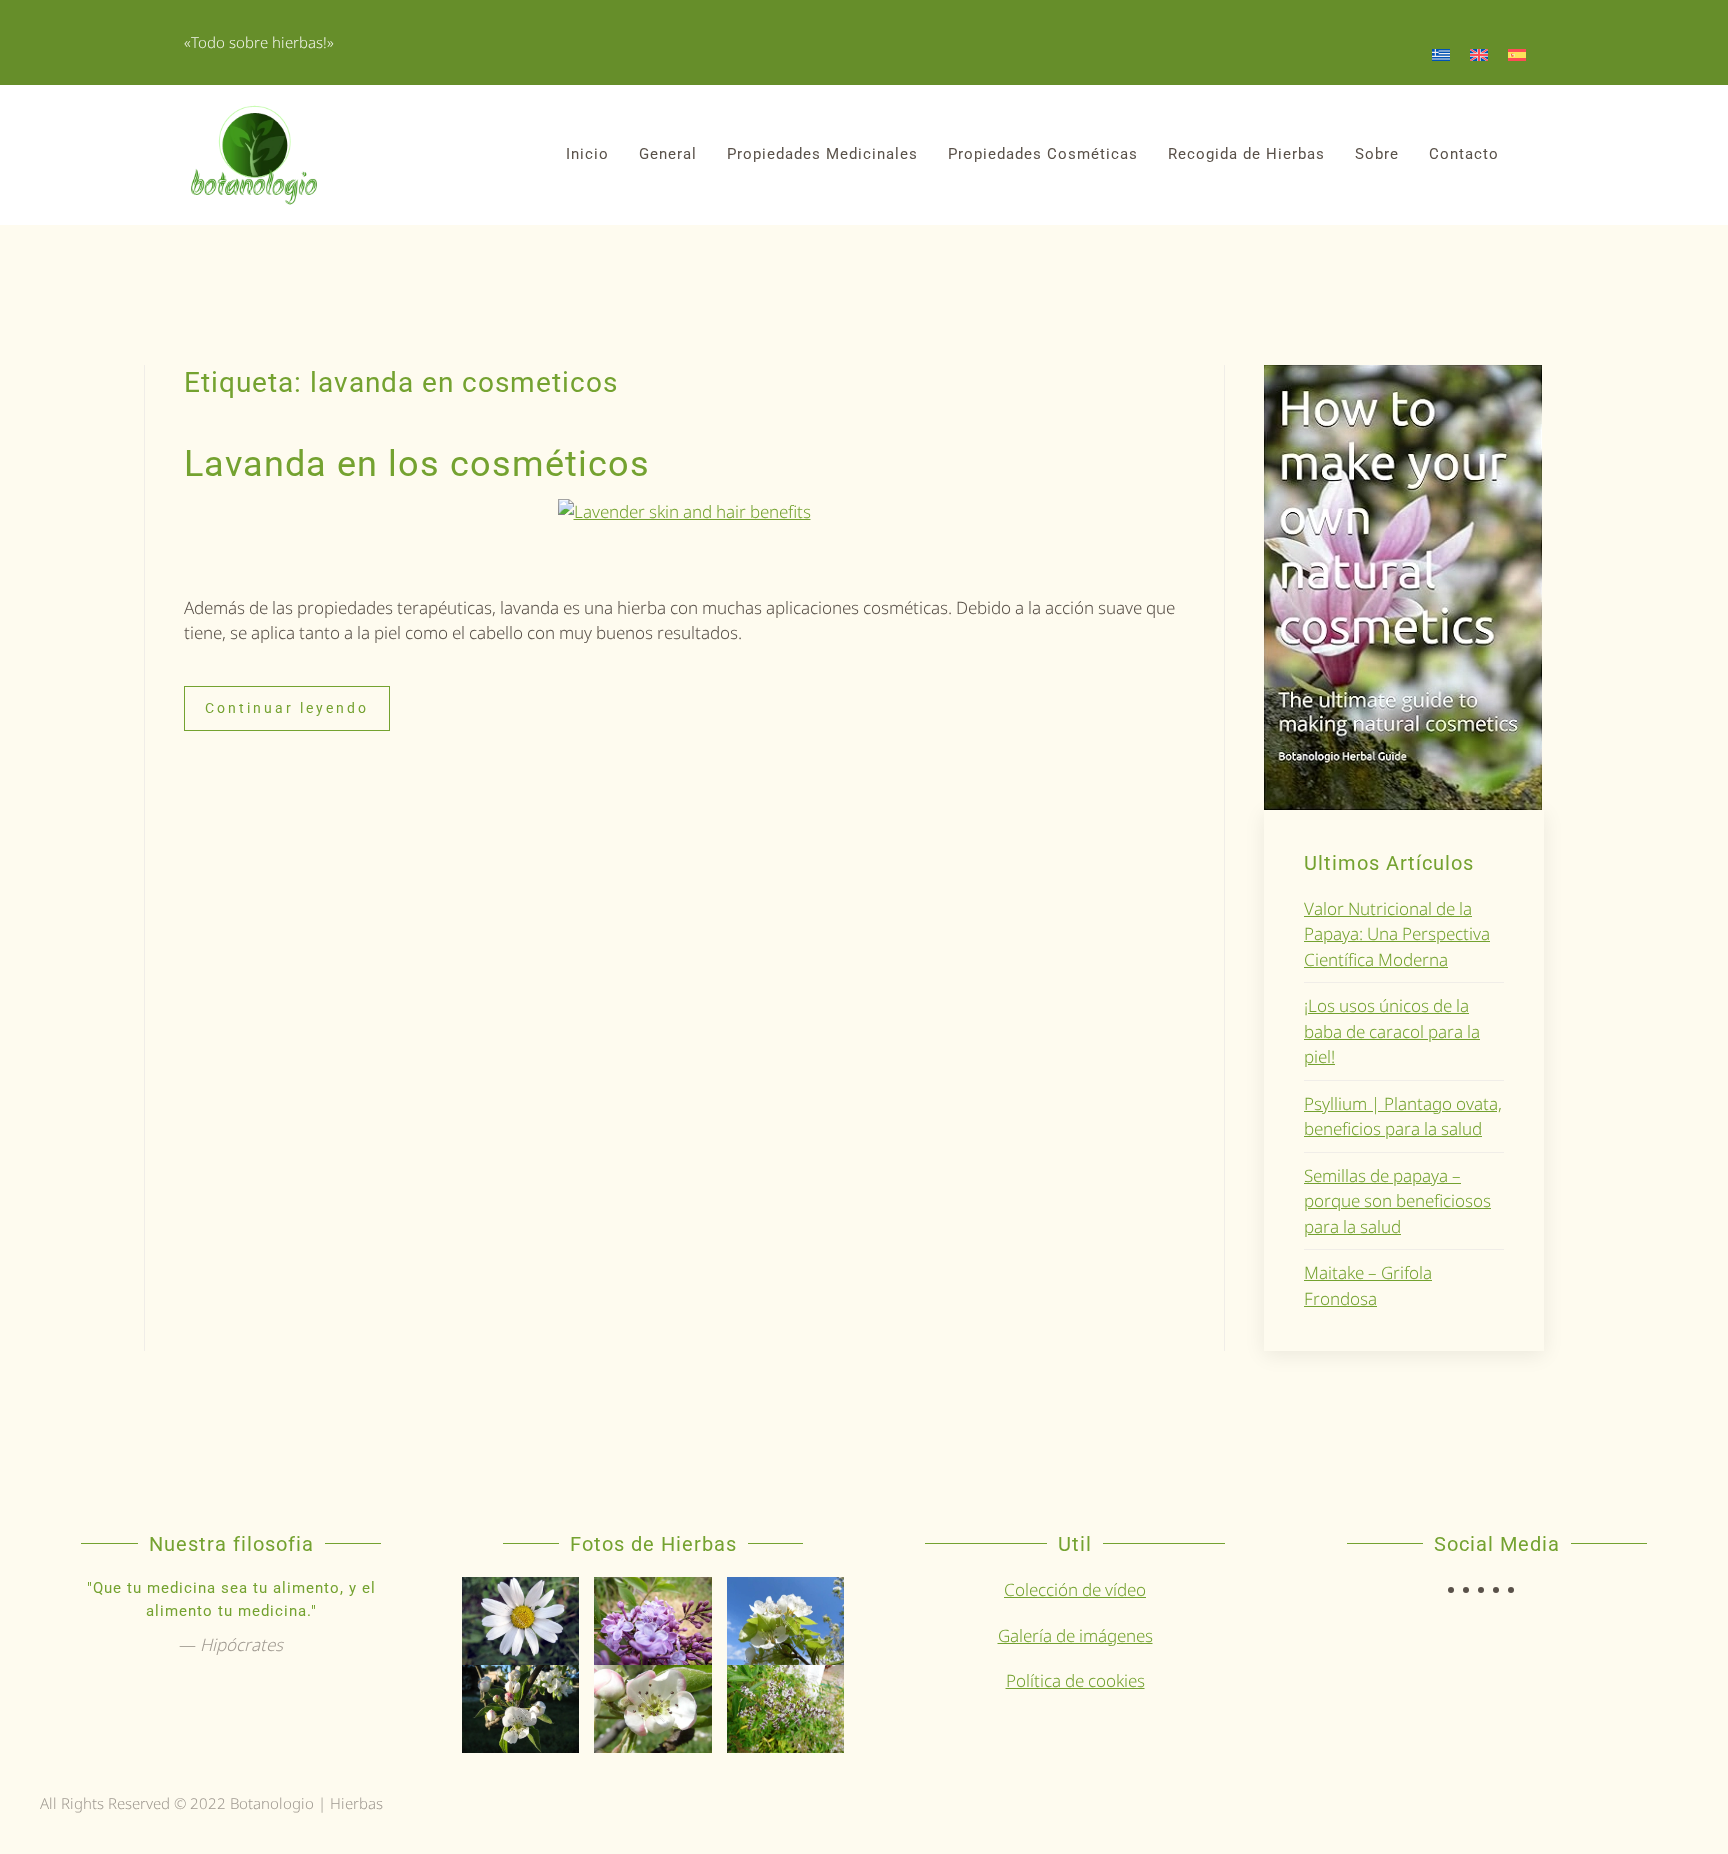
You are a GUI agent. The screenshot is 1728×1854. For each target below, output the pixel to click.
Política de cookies (1075, 1680)
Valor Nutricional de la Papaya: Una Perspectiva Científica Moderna (1397, 934)
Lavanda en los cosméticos (417, 464)
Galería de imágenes (1075, 1635)
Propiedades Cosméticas (1043, 154)
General (668, 154)
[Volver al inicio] (254, 155)
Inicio (587, 154)
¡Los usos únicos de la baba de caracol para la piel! (1392, 1031)
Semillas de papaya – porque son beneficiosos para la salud (1397, 1201)
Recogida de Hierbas (1246, 154)
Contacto (1464, 154)
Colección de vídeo (1075, 1589)
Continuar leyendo (287, 708)
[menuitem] (1441, 54)
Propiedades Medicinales (822, 154)
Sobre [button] (1377, 154)
